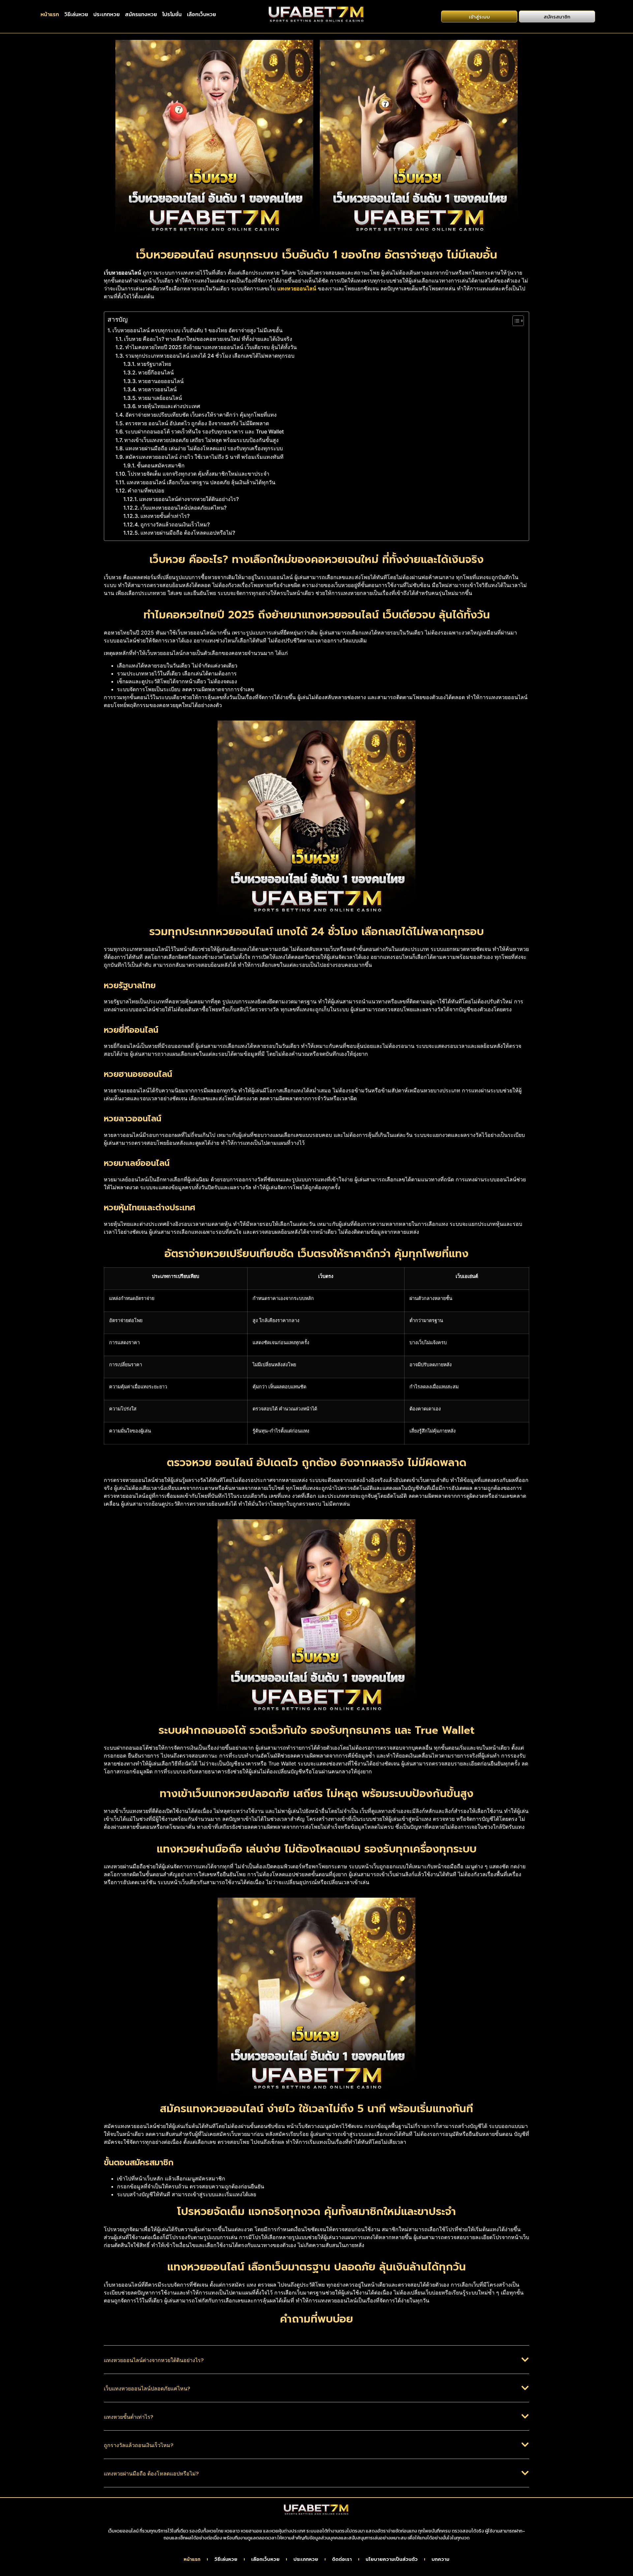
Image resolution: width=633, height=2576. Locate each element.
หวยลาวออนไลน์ (157, 389)
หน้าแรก (50, 14)
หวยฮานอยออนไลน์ (161, 381)
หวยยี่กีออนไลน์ (156, 372)
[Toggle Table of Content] (515, 321)
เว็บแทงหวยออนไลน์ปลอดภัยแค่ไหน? (183, 508)
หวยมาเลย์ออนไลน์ (160, 398)
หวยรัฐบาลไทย (154, 364)
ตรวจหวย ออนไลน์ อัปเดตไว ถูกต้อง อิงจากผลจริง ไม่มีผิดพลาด (197, 423)
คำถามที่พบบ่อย (146, 490)
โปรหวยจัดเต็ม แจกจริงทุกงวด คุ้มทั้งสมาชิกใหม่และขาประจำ (198, 474)
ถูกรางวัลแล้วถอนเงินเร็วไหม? (175, 524)
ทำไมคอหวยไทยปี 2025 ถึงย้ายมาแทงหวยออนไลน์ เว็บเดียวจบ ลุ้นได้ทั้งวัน (211, 347)
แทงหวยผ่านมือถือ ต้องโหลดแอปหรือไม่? (188, 533)
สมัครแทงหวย (141, 14)
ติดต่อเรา (342, 2560)
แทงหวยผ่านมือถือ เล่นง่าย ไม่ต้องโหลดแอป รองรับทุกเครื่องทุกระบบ (204, 448)
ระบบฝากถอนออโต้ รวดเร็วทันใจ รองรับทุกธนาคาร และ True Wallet (204, 431)
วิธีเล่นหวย (76, 14)
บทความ (440, 2560)
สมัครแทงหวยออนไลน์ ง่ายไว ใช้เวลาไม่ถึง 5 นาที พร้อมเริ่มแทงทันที (204, 457)
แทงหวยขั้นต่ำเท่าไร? (165, 516)
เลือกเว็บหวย (201, 14)
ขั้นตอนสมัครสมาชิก (161, 465)
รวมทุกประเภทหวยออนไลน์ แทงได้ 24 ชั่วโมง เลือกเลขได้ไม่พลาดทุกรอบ (210, 356)
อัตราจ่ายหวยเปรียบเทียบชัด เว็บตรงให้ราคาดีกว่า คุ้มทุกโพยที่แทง (201, 415)
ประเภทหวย (106, 14)
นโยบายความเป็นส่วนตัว (392, 2560)
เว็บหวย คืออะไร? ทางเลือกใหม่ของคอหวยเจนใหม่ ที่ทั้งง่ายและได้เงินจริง (208, 339)
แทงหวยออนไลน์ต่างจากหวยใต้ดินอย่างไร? (189, 499)
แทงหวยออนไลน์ (297, 288)
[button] (316, 2365)
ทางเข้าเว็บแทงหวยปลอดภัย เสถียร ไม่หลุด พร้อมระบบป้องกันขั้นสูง (201, 440)
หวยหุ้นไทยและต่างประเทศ (169, 406)
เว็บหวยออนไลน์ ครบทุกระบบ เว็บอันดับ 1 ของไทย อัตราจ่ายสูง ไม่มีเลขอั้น (197, 330)
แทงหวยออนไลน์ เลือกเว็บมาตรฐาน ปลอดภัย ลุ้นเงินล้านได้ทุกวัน (201, 482)
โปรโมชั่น (172, 14)
